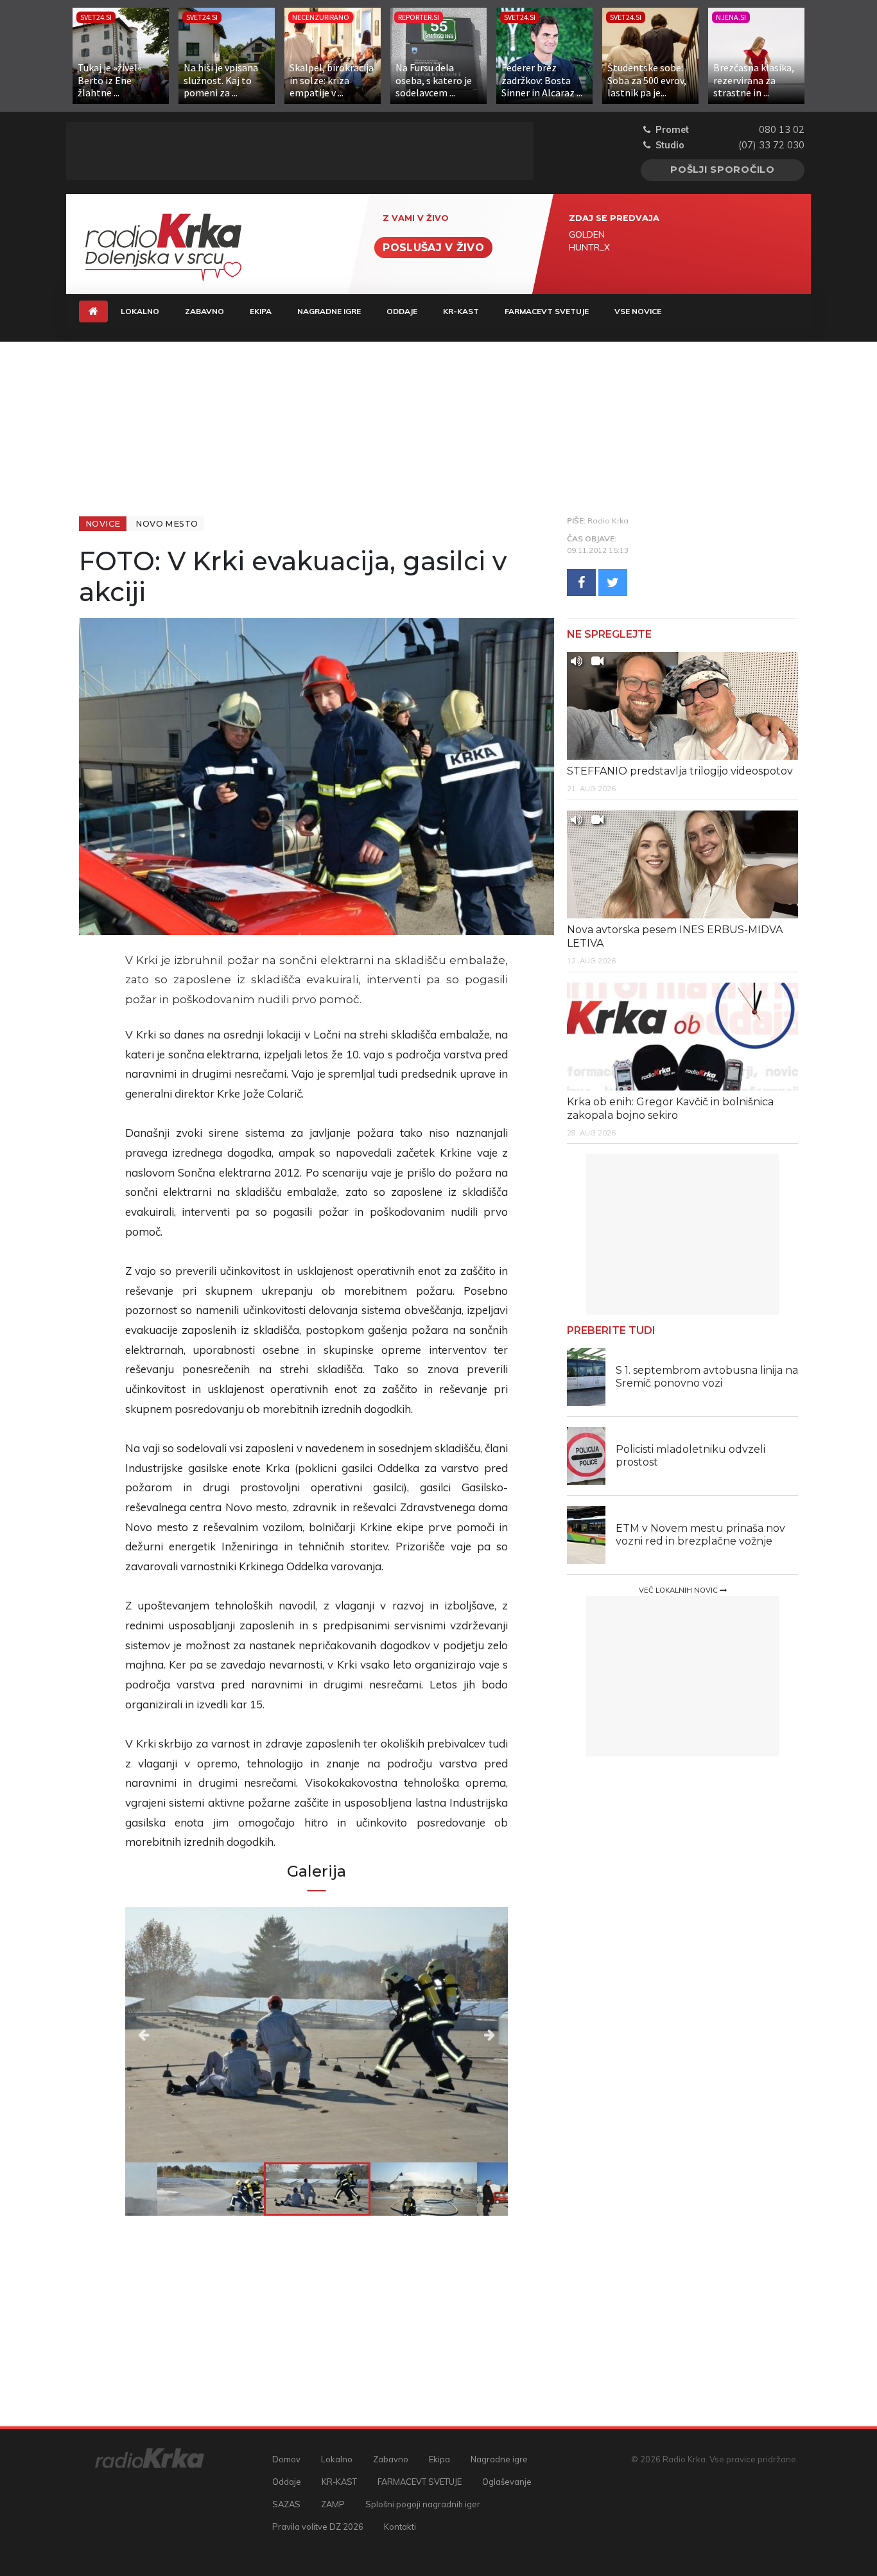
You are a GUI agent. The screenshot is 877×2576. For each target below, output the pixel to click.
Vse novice (638, 311)
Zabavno (204, 311)
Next (450, 2035)
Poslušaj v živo (433, 248)
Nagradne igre (329, 311)
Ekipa (261, 311)
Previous (183, 2035)
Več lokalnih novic (679, 1590)
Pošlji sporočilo (723, 170)
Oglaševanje (507, 2482)
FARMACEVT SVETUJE (547, 311)
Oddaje (402, 311)
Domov (286, 2459)
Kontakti (400, 2527)
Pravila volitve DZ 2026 (318, 2527)
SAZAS (286, 2504)
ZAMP (333, 2504)
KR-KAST (461, 311)
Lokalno (140, 311)
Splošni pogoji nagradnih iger (423, 2504)
